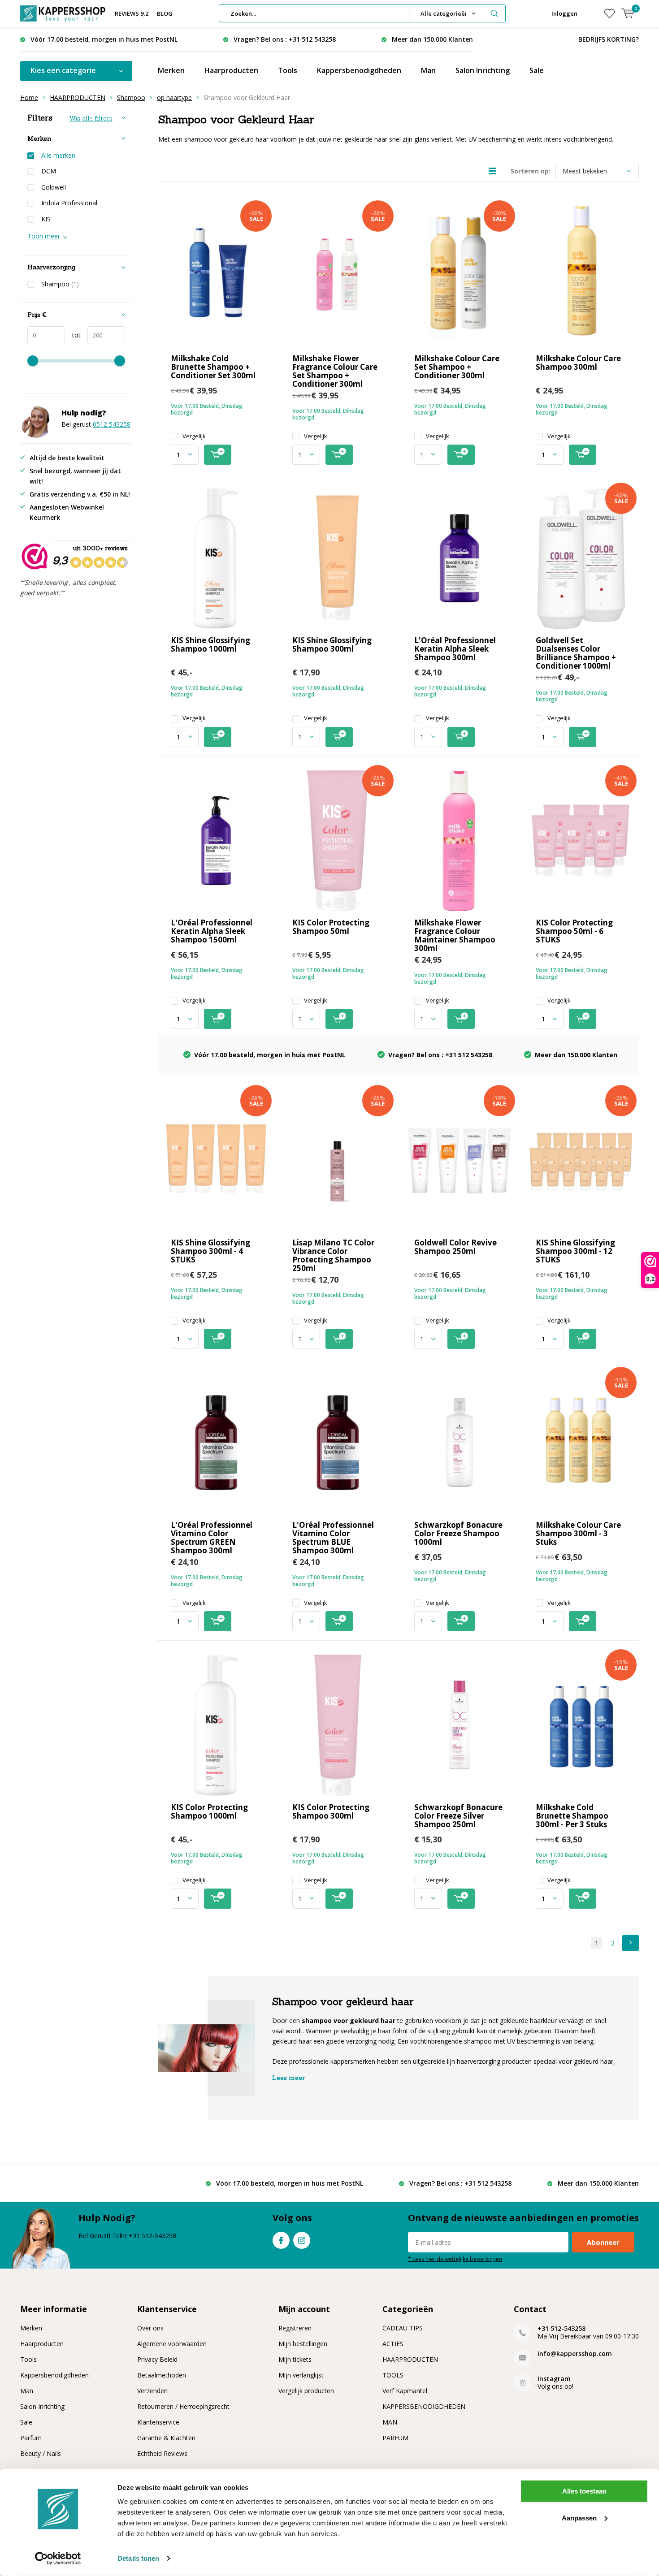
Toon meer (44, 236)
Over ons (150, 2328)
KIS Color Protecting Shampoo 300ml (331, 1811)
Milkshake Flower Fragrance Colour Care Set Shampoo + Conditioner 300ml (335, 371)
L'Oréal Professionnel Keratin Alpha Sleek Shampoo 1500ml (212, 931)
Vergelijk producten (306, 2391)
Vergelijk (194, 436)
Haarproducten (231, 70)
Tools (288, 70)
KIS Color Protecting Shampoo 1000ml (209, 1811)
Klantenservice (158, 2422)
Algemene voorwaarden (172, 2344)
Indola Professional (69, 203)
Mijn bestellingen (303, 2344)
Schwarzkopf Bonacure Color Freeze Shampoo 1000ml (458, 1533)
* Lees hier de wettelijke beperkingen (455, 2259)
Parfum (31, 2438)
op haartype (174, 97)
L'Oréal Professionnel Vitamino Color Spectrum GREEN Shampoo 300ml (212, 1538)
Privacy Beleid (157, 2359)
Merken (171, 70)
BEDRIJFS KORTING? (609, 39)
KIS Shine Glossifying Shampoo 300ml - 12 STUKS (575, 1251)
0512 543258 (112, 424)
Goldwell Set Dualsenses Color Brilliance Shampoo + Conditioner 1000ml (576, 653)
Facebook (281, 2240)
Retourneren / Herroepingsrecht (183, 2406)
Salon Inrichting (483, 70)
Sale (537, 70)
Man (428, 70)
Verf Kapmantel (405, 2391)
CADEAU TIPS (403, 2328)
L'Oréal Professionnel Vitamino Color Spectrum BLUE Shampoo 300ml (333, 1538)
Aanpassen (579, 2518)
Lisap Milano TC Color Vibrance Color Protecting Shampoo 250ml (333, 1255)
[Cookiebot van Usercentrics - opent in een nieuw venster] (58, 2559)
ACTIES (393, 2344)
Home (29, 97)
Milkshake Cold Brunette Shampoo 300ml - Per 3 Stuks (572, 1816)
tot (73, 335)
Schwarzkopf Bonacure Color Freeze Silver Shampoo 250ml (458, 1816)
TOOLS (393, 2375)
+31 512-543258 (561, 2328)
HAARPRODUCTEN (78, 97)
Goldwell (54, 187)
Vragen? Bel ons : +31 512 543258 (285, 39)
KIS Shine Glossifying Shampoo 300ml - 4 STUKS (210, 1251)
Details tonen (138, 2558)
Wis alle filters (91, 118)
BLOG (165, 13)
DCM (49, 171)
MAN (390, 2422)
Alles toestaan (584, 2491)
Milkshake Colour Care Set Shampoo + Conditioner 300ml (457, 367)
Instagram (302, 2240)
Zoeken (495, 13)
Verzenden (152, 2391)
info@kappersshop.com (575, 2353)
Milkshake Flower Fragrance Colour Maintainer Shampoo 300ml (455, 935)
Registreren (295, 2328)
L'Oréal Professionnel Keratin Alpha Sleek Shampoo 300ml (455, 649)
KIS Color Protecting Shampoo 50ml (331, 927)
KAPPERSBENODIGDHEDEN (424, 2406)
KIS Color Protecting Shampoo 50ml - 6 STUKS (574, 931)
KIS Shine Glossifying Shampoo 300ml (332, 644)
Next (631, 1943)
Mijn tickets (295, 2359)
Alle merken (58, 156)
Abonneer (603, 2242)
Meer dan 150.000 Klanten (432, 39)
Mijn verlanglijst (301, 2375)
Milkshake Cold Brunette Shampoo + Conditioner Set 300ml (213, 367)
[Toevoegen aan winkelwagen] (218, 455)
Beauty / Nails (41, 2453)
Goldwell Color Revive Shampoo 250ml (455, 1247)
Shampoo (131, 97)
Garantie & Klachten (166, 2438)
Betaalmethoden (162, 2375)
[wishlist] (609, 13)
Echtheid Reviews (162, 2453)
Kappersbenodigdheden (359, 70)
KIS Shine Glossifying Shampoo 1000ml (210, 644)
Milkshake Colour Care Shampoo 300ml (578, 363)
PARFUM (395, 2438)
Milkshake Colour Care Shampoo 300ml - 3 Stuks (578, 1533)
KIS (46, 219)
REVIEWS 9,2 (132, 13)
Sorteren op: (531, 171)
